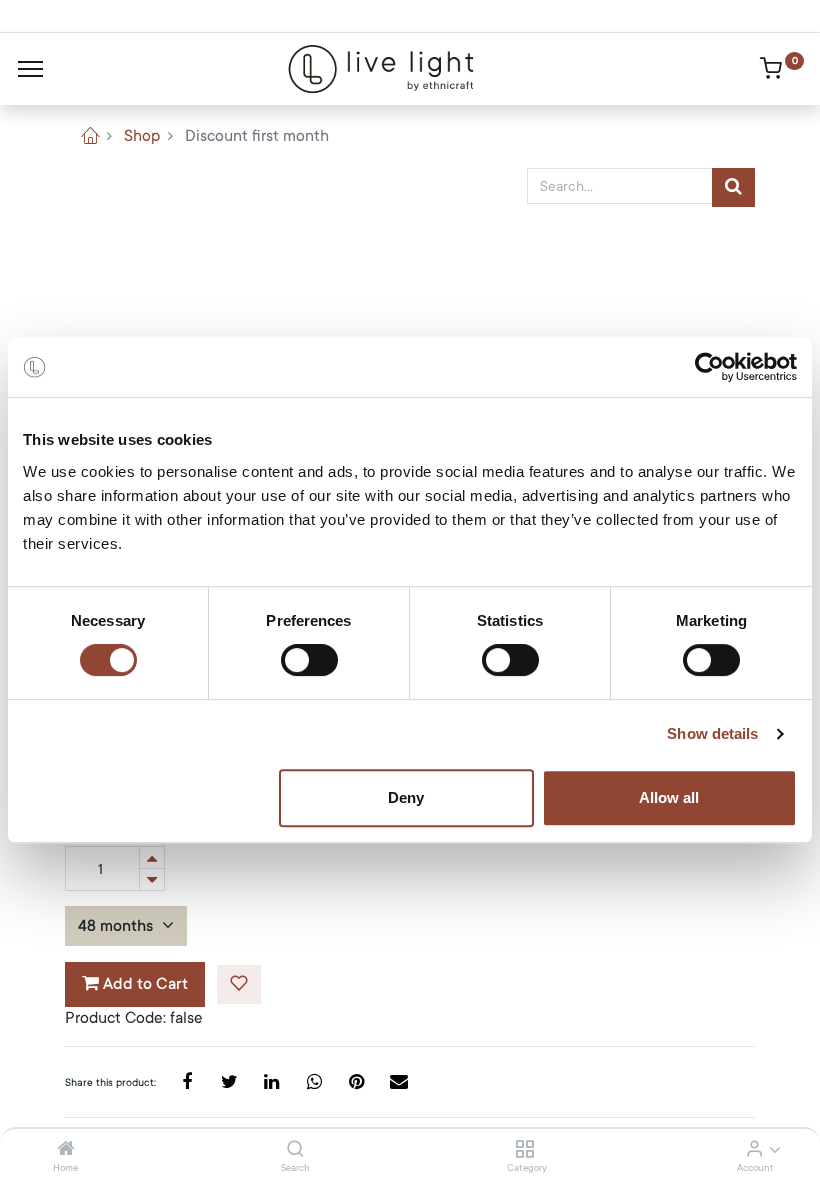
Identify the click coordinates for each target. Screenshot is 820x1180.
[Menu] (30, 69)
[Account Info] (754, 1150)
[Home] (66, 1150)
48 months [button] (117, 926)
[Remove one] (152, 879)
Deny (406, 797)
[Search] (295, 1150)
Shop (142, 136)
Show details (712, 733)
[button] (239, 984)
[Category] (524, 1150)
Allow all (669, 797)
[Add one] (152, 857)
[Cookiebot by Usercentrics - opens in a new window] (709, 367)
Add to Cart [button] (143, 984)
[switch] (309, 660)
